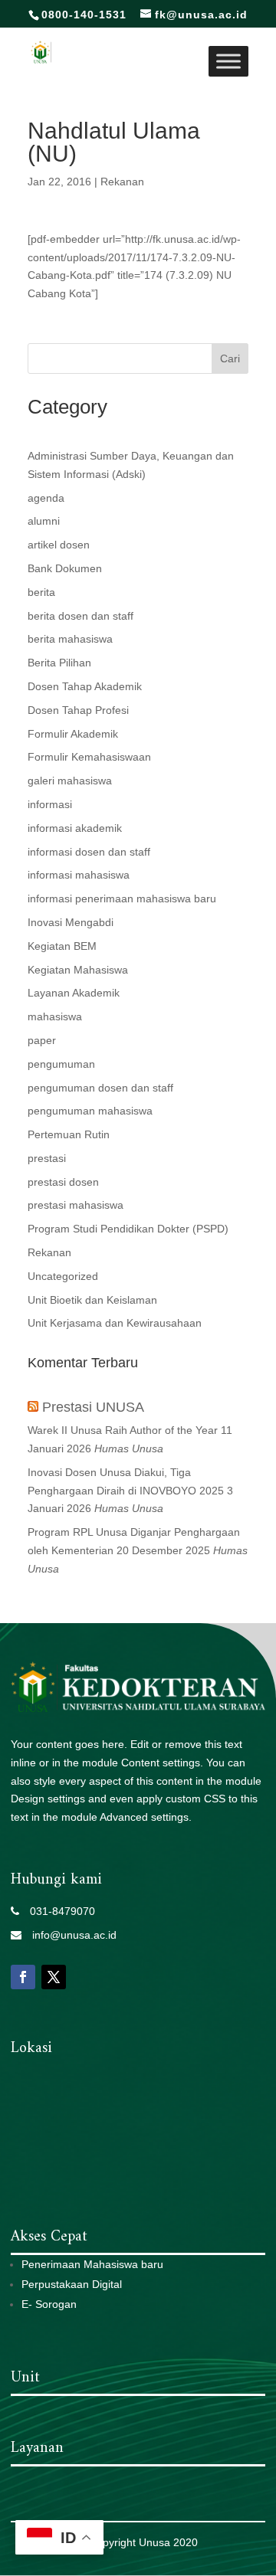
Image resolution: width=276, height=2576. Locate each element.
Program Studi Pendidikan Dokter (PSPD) (128, 1229)
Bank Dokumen (65, 568)
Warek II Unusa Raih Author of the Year (123, 1430)
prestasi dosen (63, 1182)
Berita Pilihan (59, 663)
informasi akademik (75, 828)
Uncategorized (63, 1276)
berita (41, 592)
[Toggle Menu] (228, 61)
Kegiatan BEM (62, 946)
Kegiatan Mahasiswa (78, 970)
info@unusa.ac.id (69, 1935)
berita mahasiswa (70, 639)
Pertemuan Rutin (69, 1134)
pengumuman (61, 1064)
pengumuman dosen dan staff (100, 1088)
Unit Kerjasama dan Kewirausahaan (115, 1323)
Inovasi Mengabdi (71, 922)
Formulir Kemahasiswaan (89, 757)
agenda (46, 498)
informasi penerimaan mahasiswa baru (122, 898)
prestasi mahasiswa (76, 1205)
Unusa (154, 2542)
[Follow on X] (54, 1977)
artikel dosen (59, 545)
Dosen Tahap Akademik (85, 686)
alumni (44, 521)
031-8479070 (57, 1911)
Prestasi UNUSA (93, 1407)
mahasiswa (55, 1016)
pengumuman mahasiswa (90, 1111)
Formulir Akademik (73, 734)
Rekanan (122, 182)
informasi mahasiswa (79, 875)
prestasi (47, 1158)
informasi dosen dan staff (89, 852)
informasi (50, 804)
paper (42, 1040)
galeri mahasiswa (70, 781)
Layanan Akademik (74, 993)
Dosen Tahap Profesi (78, 710)
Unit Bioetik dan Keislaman (92, 1300)
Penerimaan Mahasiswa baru (92, 2264)
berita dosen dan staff (80, 616)
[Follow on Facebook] (23, 1977)
